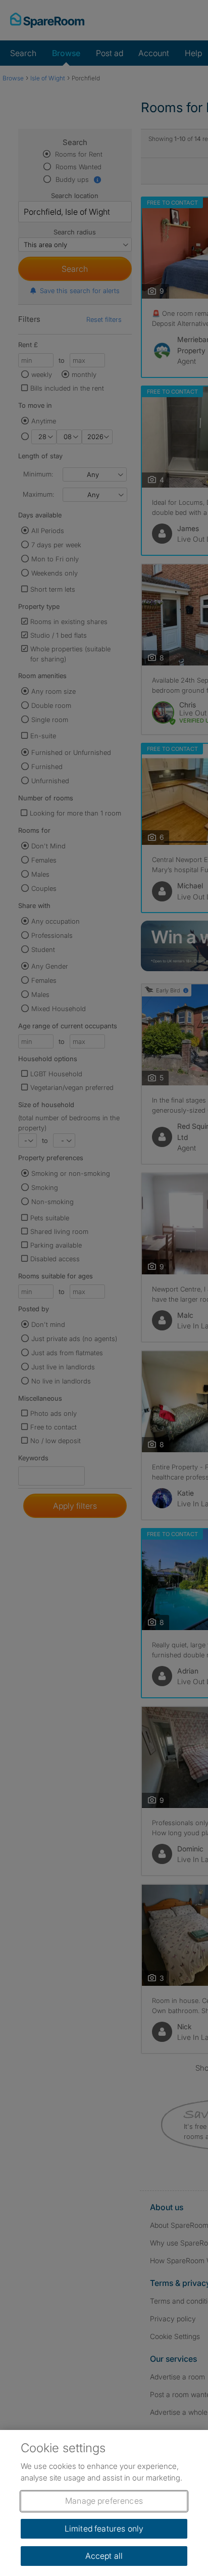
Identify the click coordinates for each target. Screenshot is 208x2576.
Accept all (104, 2556)
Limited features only (104, 2529)
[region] (104, 2503)
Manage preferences (104, 2501)
